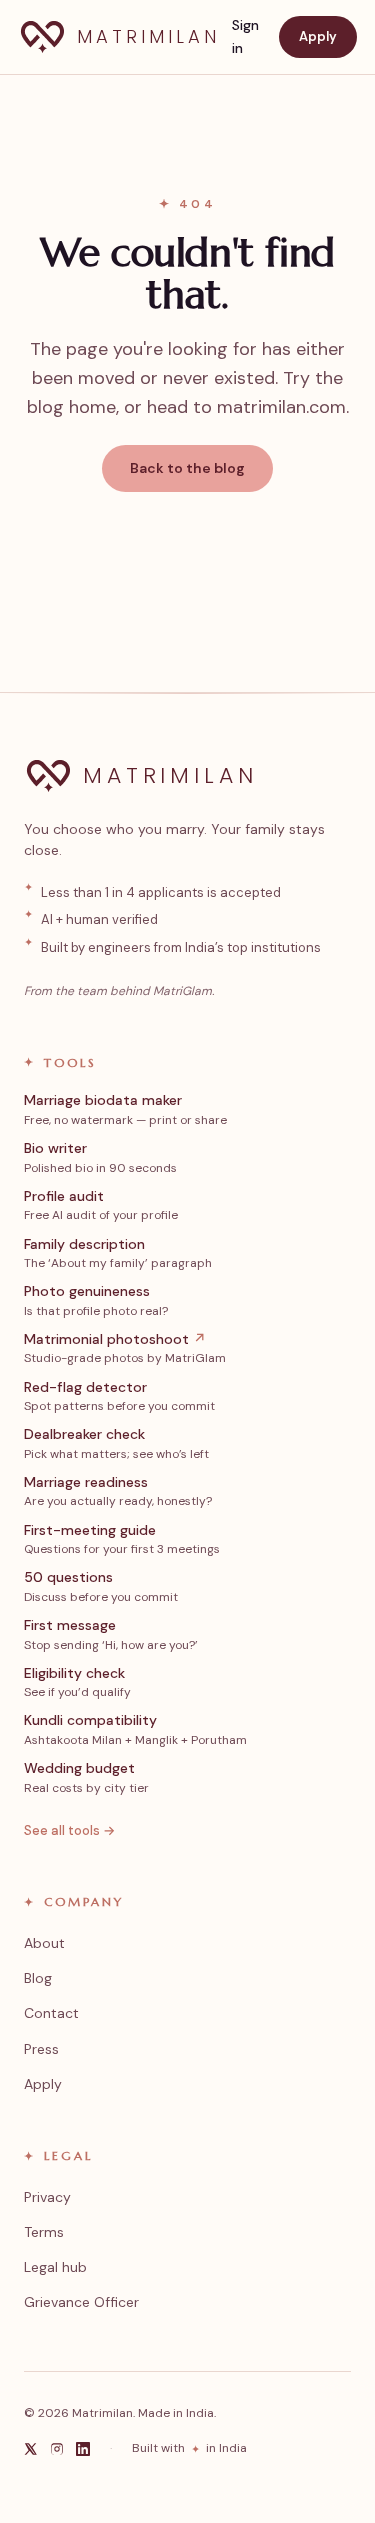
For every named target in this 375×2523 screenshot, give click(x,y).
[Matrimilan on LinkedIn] (83, 2449)
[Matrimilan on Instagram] (57, 2449)
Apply (318, 36)
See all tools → (69, 1830)
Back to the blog (187, 468)
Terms (44, 2232)
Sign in (245, 36)
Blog (38, 1978)
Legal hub (55, 2267)
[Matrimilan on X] (31, 2449)
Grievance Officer (81, 2302)
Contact (51, 2013)
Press (41, 2049)
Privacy (47, 2197)
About (44, 1943)
